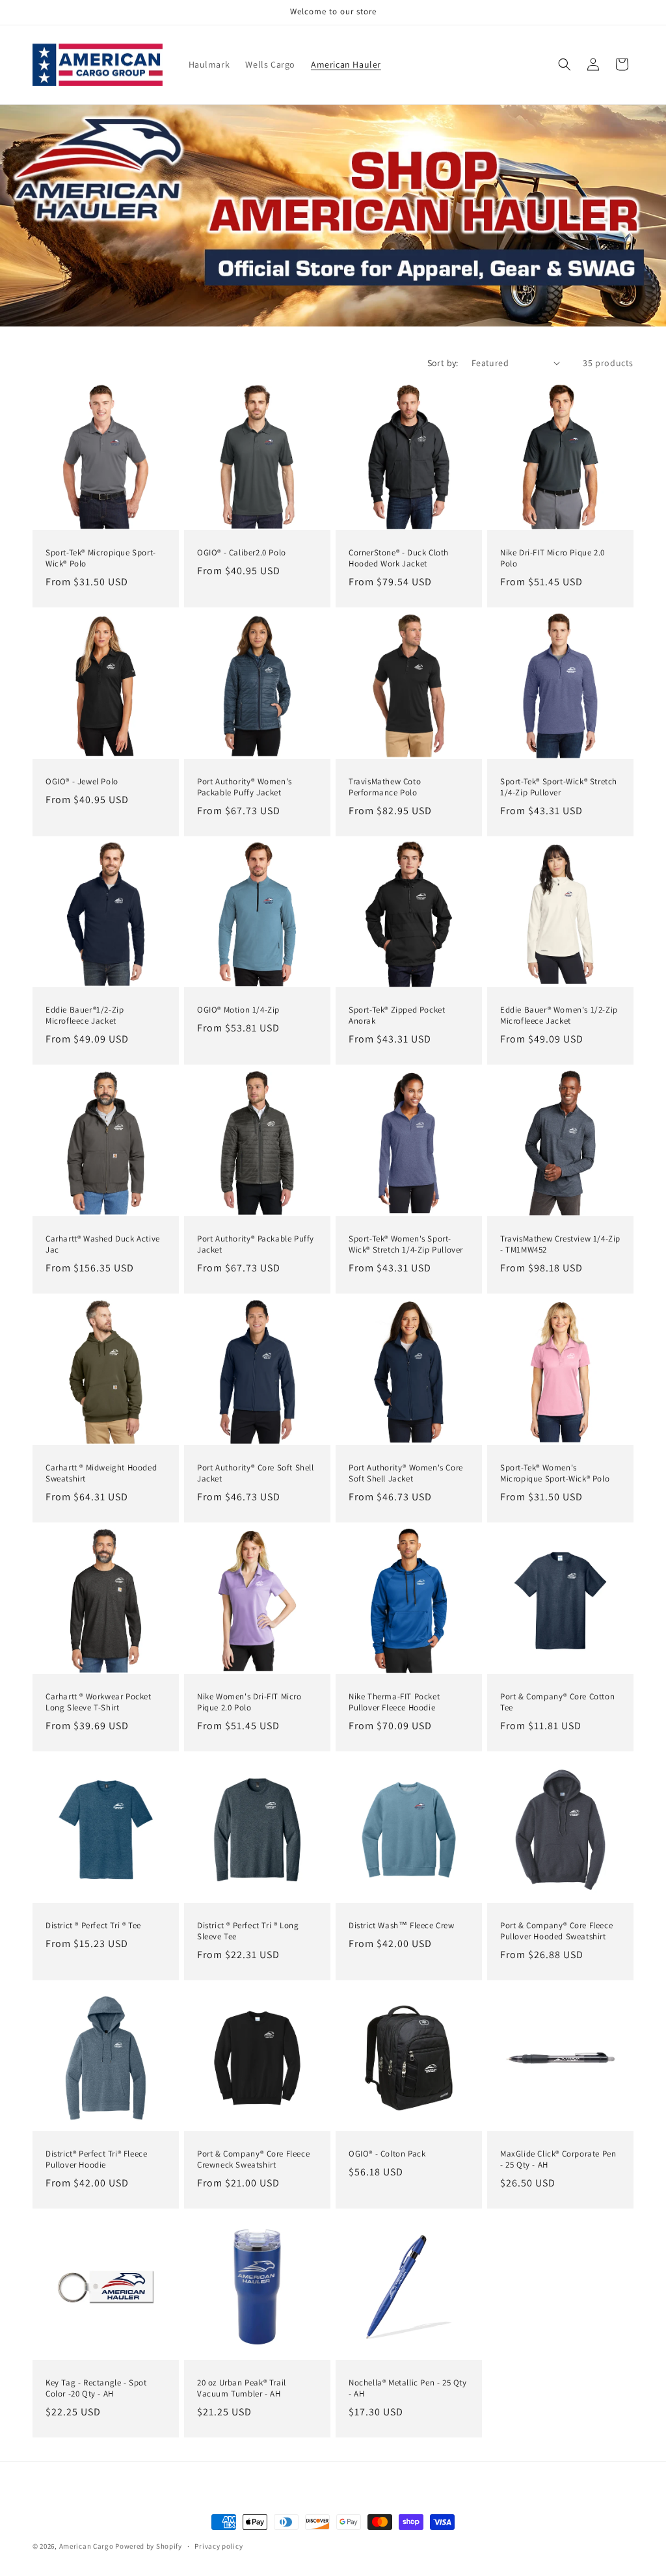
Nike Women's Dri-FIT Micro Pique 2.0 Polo (249, 1702)
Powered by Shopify (149, 2546)
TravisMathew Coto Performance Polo (385, 787)
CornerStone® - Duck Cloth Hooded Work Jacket (399, 558)
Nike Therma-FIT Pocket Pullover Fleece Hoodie (394, 1702)
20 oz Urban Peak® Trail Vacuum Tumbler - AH (242, 2388)
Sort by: (443, 363)
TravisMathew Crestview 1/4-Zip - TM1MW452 (560, 1244)
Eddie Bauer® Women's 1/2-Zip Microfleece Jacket (559, 1016)
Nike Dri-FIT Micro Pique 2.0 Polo (553, 558)
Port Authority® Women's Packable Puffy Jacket (245, 787)
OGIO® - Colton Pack (387, 2154)
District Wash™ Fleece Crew (402, 1926)
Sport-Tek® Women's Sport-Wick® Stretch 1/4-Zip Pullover (406, 1244)
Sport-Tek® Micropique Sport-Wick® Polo (101, 558)
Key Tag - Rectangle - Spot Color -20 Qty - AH (96, 2388)
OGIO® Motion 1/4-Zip (238, 1010)
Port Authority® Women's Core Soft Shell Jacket (406, 1473)
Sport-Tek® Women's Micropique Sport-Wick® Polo (555, 1473)
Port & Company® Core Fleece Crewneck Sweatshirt (253, 2159)
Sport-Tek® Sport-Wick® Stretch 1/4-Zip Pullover (559, 787)
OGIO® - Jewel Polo (82, 782)
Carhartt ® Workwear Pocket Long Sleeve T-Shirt (99, 1702)
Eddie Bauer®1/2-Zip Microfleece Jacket (85, 1016)
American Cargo (87, 2546)
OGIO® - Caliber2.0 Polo (242, 553)
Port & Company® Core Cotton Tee (557, 1702)
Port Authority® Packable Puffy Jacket (256, 1244)
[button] (565, 64)
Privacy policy (219, 2546)
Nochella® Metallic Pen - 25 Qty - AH (408, 2388)
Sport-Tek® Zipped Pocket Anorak (397, 1016)
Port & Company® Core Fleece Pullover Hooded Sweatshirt (556, 1931)
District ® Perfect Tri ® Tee (93, 1926)
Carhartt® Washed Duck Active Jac (103, 1244)
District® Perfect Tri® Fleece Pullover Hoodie (96, 2159)
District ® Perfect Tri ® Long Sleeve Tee (248, 1931)
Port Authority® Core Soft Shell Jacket (256, 1473)
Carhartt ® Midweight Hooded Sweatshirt (101, 1473)
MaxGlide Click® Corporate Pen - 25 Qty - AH (558, 2159)
